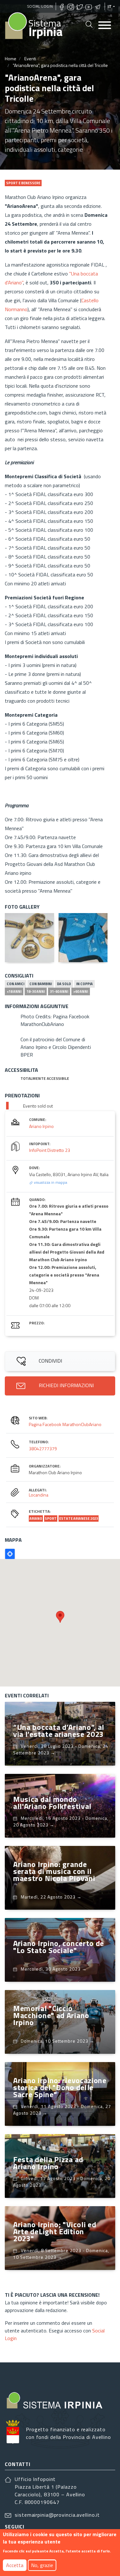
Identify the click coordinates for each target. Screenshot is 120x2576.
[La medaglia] (29, 938)
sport (51, 1519)
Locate (10, 1554)
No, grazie (42, 2565)
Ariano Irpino (41, 1126)
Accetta (15, 2565)
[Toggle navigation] (105, 26)
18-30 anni (36, 992)
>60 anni (81, 992)
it (110, 6)
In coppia (84, 984)
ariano (36, 1519)
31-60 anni (59, 992)
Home (11, 59)
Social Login (40, 6)
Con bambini (41, 984)
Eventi (30, 59)
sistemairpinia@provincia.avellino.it (57, 2515)
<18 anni (14, 992)
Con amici (16, 984)
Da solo (64, 984)
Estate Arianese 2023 (79, 1519)
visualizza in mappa (50, 1182)
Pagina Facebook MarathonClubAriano (65, 1424)
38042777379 (43, 1449)
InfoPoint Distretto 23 (50, 1150)
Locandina (39, 1495)
